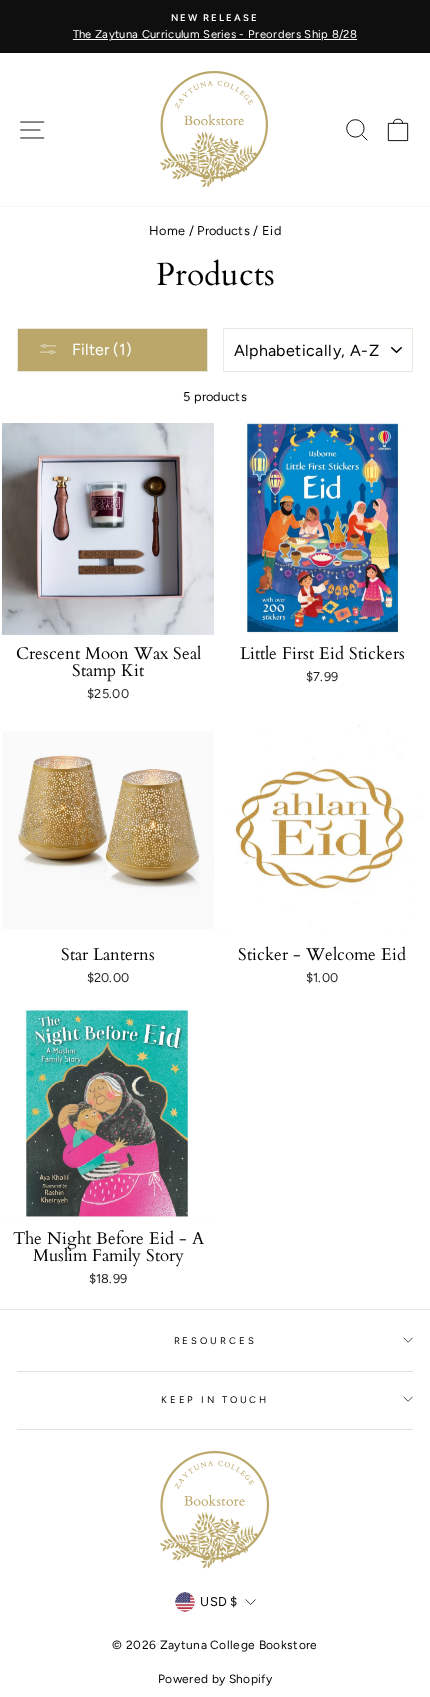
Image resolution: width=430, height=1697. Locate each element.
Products (223, 230)
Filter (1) (100, 349)
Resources (215, 1340)
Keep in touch (215, 1399)
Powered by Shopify (215, 1679)
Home (167, 230)
